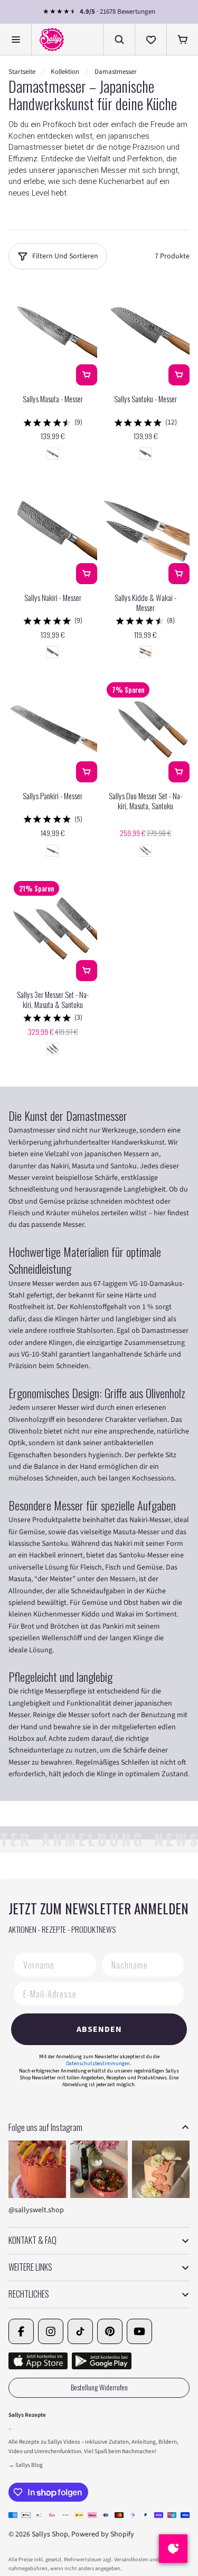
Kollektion (65, 72)
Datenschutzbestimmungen (98, 2064)
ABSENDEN (99, 2029)
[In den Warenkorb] (87, 375)
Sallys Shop (50, 2534)
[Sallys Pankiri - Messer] (53, 730)
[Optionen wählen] (179, 772)
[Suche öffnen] (119, 40)
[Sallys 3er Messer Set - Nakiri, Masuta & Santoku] (53, 928)
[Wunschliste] (150, 40)
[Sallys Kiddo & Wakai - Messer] (146, 531)
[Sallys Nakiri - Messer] (53, 531)
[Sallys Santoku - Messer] (146, 333)
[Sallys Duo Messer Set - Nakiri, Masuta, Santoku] (146, 730)
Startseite (22, 72)
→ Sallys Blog (26, 2465)
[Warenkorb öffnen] (182, 40)
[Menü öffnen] (16, 40)
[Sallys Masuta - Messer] (53, 333)
